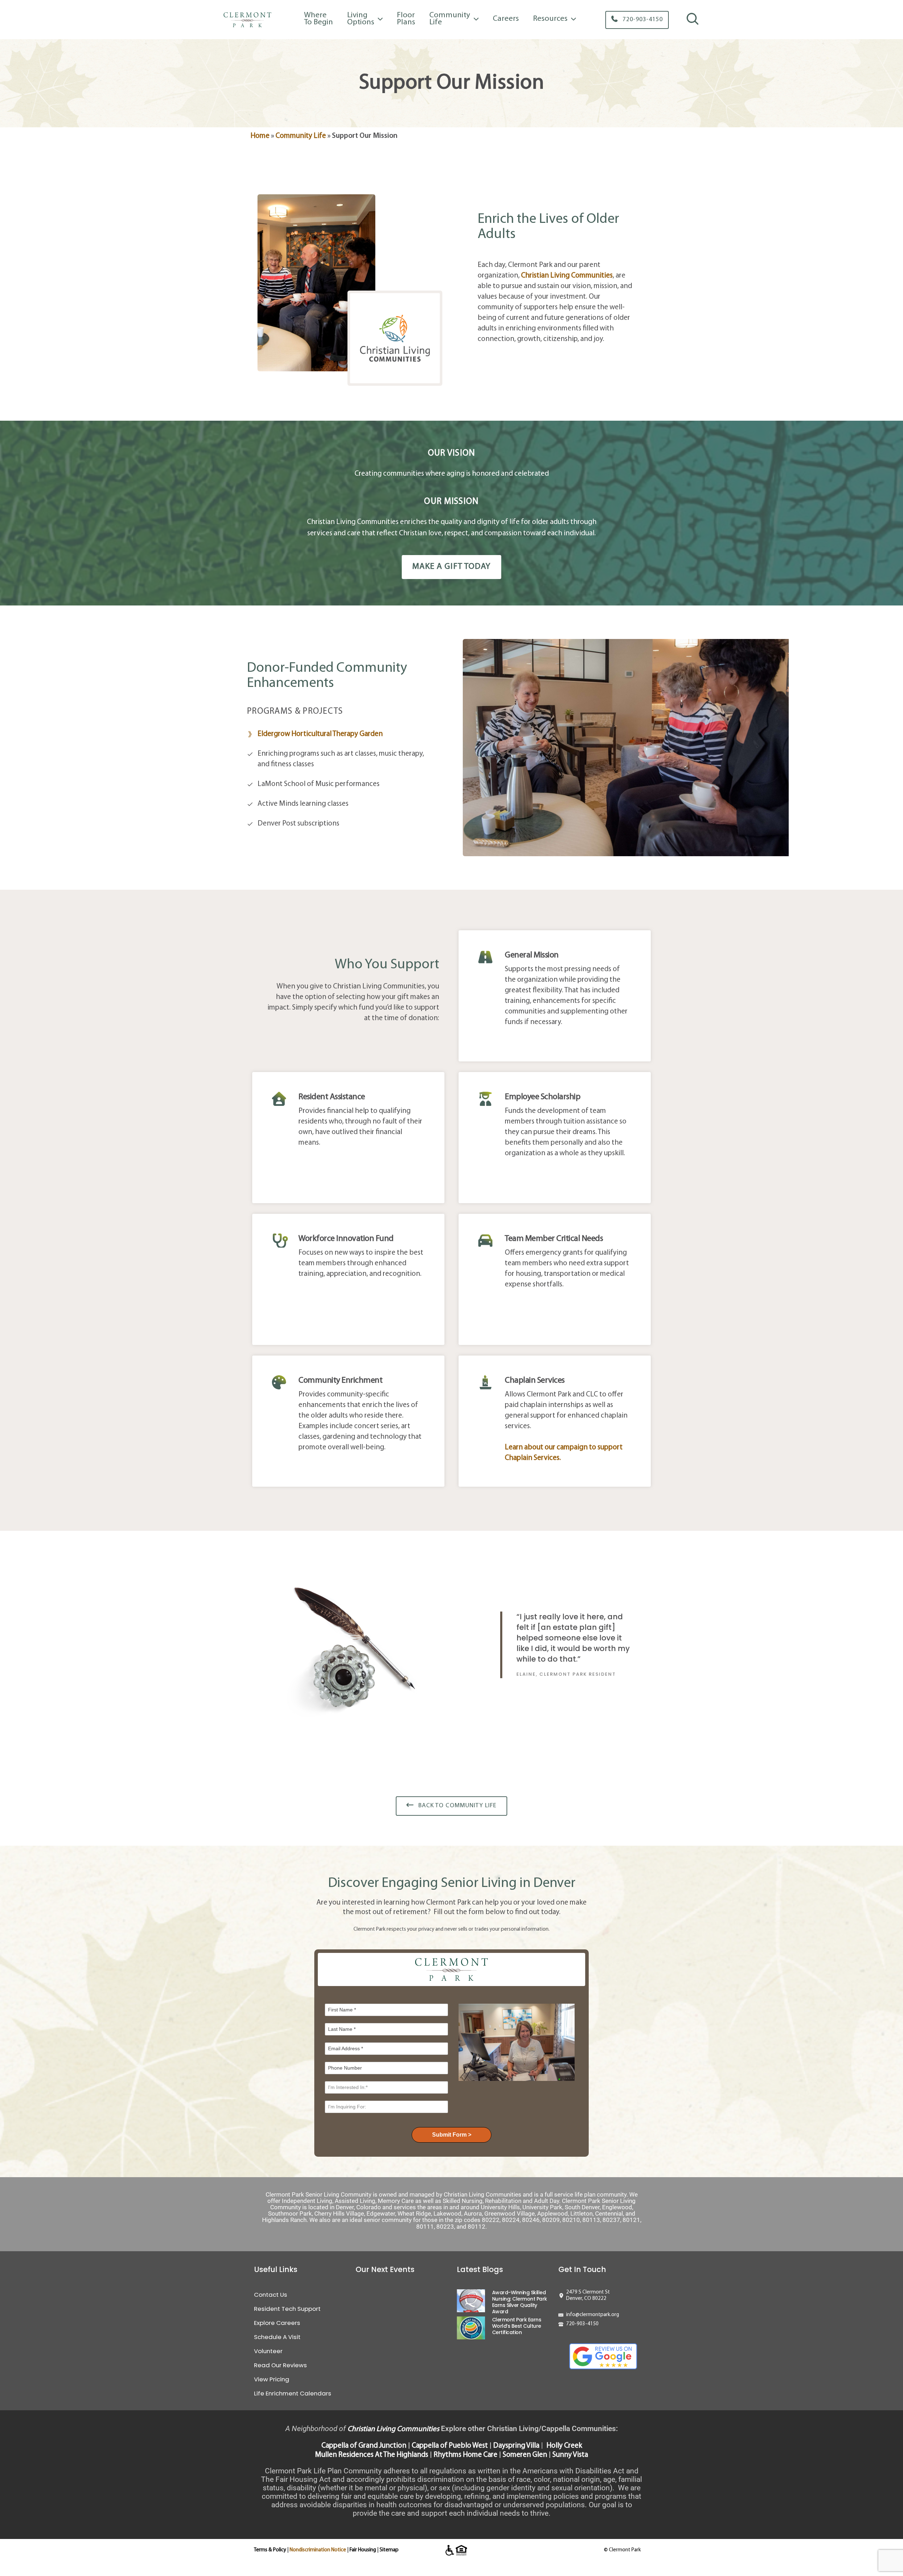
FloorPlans (406, 19)
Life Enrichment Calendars (293, 2393)
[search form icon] (692, 24)
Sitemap (389, 2550)
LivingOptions (361, 19)
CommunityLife (450, 19)
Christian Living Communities (393, 2429)
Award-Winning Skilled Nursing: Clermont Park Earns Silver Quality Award (520, 2302)
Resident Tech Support (287, 2309)
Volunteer (268, 2351)
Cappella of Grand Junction (364, 2446)
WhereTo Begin (319, 19)
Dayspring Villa (516, 2446)
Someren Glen (525, 2455)
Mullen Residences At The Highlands (372, 2455)
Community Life (301, 136)
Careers (506, 19)
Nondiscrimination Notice (318, 2550)
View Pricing (272, 2379)
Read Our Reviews (280, 2365)
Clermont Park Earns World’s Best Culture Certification (517, 2326)
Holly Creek (564, 2446)
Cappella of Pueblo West (450, 2446)
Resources (550, 19)
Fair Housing (363, 2550)
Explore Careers (277, 2323)
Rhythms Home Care (465, 2455)
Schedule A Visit (277, 2337)
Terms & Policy (270, 2550)
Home (260, 136)
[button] (637, 20)
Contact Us (271, 2295)
